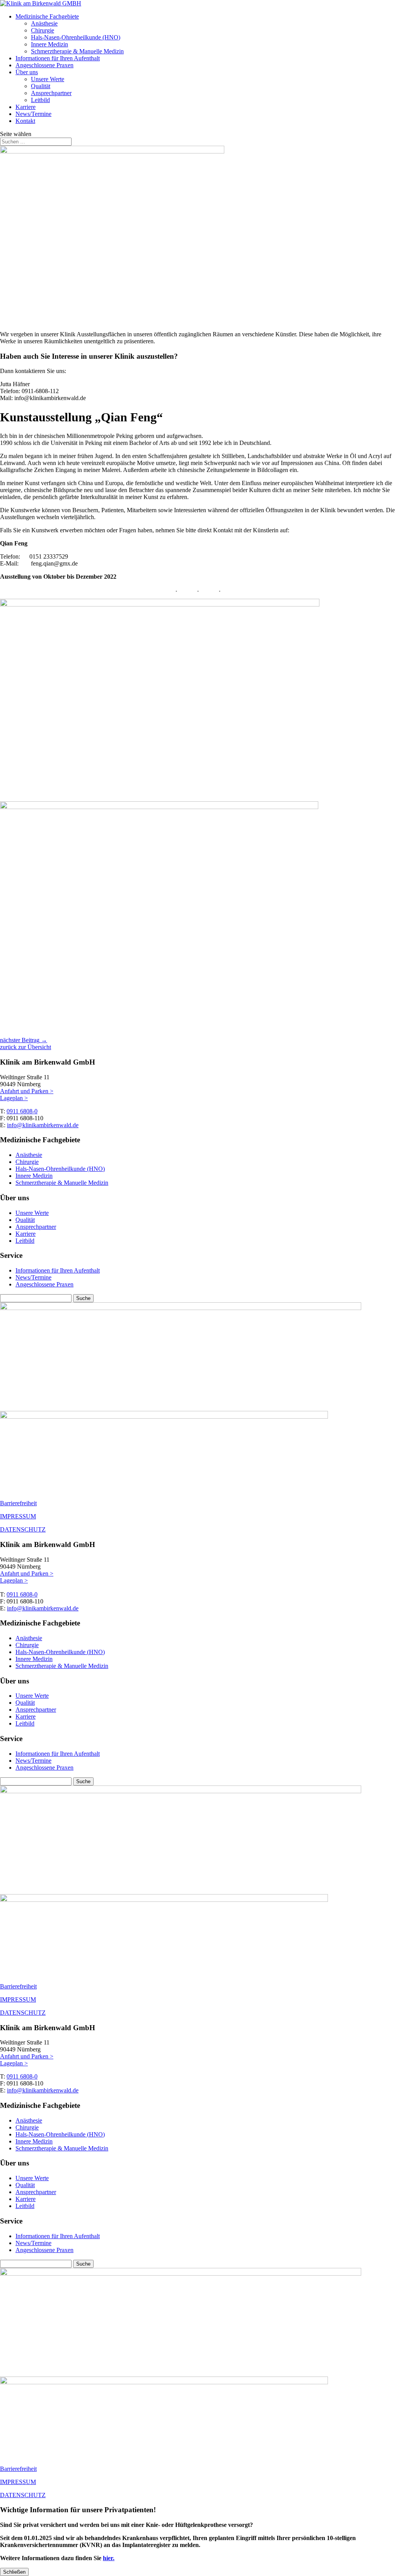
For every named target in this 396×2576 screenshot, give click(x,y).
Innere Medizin (49, 44)
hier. (109, 2558)
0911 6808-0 (22, 1111)
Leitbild (40, 100)
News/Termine (33, 114)
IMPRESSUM (18, 1516)
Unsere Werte (48, 79)
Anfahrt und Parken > (27, 1091)
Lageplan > (14, 1098)
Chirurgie (43, 30)
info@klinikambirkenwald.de (43, 1125)
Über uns (27, 72)
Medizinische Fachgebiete (47, 16)
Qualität (41, 86)
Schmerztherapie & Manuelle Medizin (77, 51)
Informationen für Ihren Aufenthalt (58, 58)
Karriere (26, 107)
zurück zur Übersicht (26, 1047)
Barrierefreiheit (18, 1503)
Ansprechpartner (51, 93)
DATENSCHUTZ (23, 1529)
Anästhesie (44, 23)
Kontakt (25, 121)
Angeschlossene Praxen (44, 65)
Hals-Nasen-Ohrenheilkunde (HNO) (76, 37)
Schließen (14, 2572)
